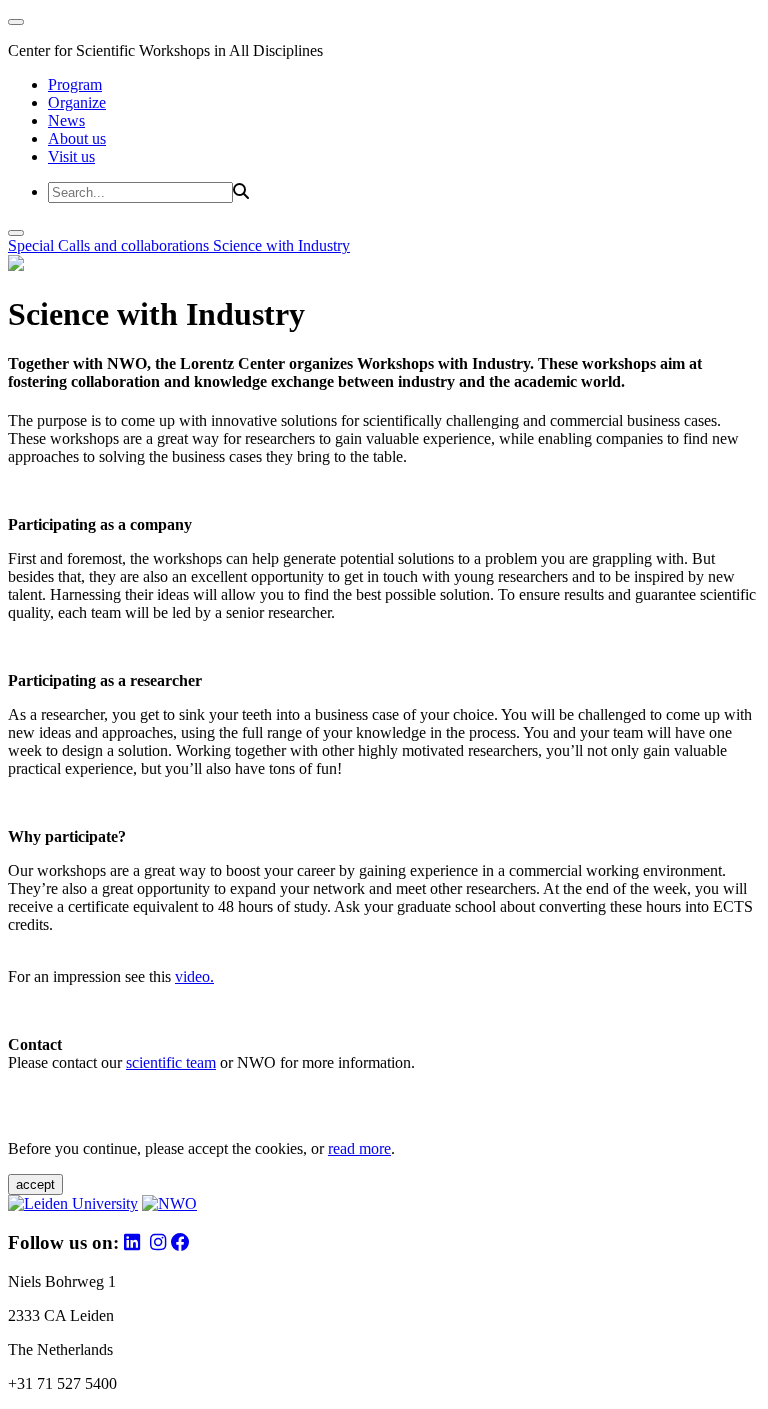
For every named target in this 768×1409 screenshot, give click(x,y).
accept (35, 1184)
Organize (77, 102)
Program (75, 84)
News (66, 120)
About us (77, 138)
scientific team (171, 1062)
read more (359, 1148)
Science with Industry (281, 245)
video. (194, 976)
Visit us (71, 156)
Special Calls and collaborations (110, 245)
